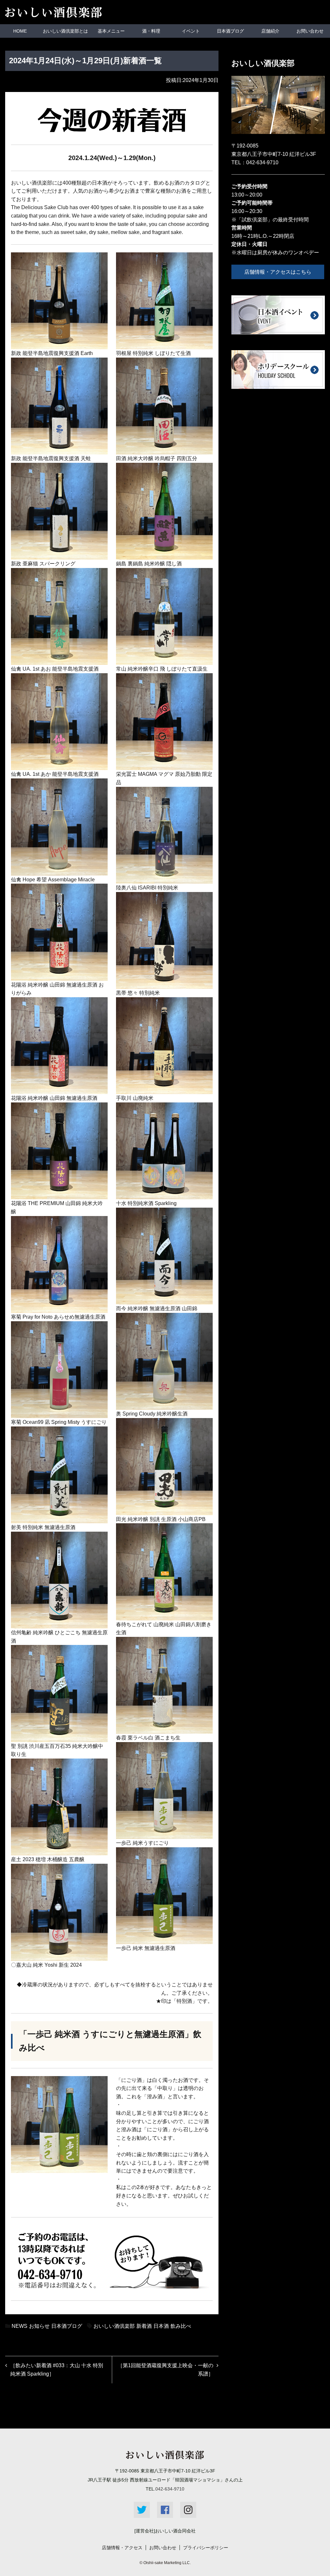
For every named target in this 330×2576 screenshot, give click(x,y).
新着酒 (144, 2326)
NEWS (19, 2326)
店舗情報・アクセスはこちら (278, 272)
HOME (20, 31)
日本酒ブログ (230, 31)
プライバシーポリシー (206, 2548)
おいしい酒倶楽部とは (65, 31)
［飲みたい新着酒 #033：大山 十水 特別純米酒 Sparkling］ (57, 2370)
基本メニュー (111, 31)
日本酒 (161, 2326)
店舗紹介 (270, 31)
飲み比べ (181, 2326)
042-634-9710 (262, 162)
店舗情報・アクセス (122, 2548)
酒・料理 (151, 31)
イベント (191, 31)
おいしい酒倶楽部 (114, 2326)
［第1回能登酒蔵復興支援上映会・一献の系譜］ (165, 2370)
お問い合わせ (310, 31)
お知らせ (39, 2326)
